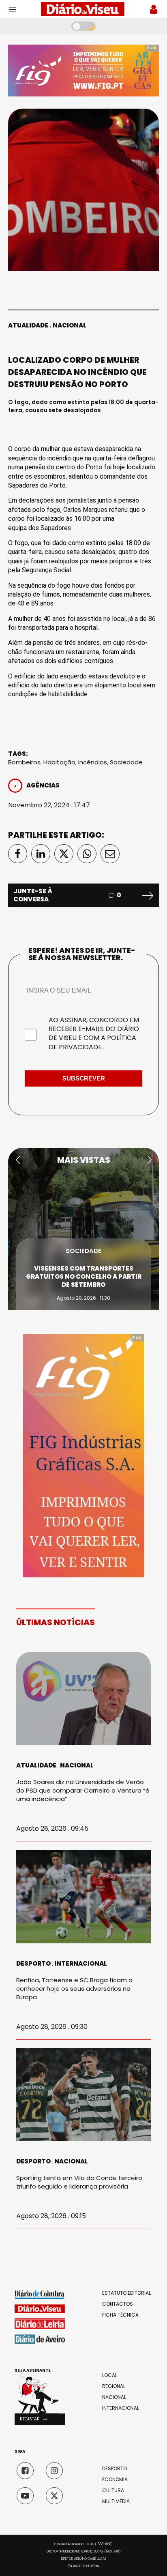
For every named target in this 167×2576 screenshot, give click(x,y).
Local (110, 2375)
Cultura (113, 2490)
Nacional (70, 325)
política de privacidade (92, 1042)
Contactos (118, 2304)
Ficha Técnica (120, 2315)
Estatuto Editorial (126, 2293)
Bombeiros (24, 762)
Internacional (81, 1963)
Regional (114, 2386)
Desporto (33, 1963)
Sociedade (126, 762)
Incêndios (93, 762)
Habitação (59, 762)
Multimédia (116, 2501)
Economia (115, 2480)
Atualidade (28, 325)
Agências (43, 785)
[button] (18, 1160)
